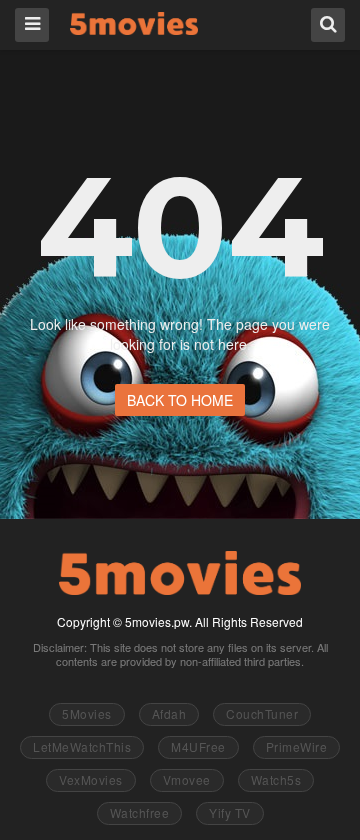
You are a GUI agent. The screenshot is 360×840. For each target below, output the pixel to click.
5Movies (134, 23)
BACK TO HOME (180, 400)
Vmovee (187, 779)
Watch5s (276, 779)
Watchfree (140, 812)
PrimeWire (297, 746)
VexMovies (91, 779)
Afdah (169, 713)
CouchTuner (262, 713)
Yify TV (230, 812)
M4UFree (198, 746)
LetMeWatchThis (82, 746)
